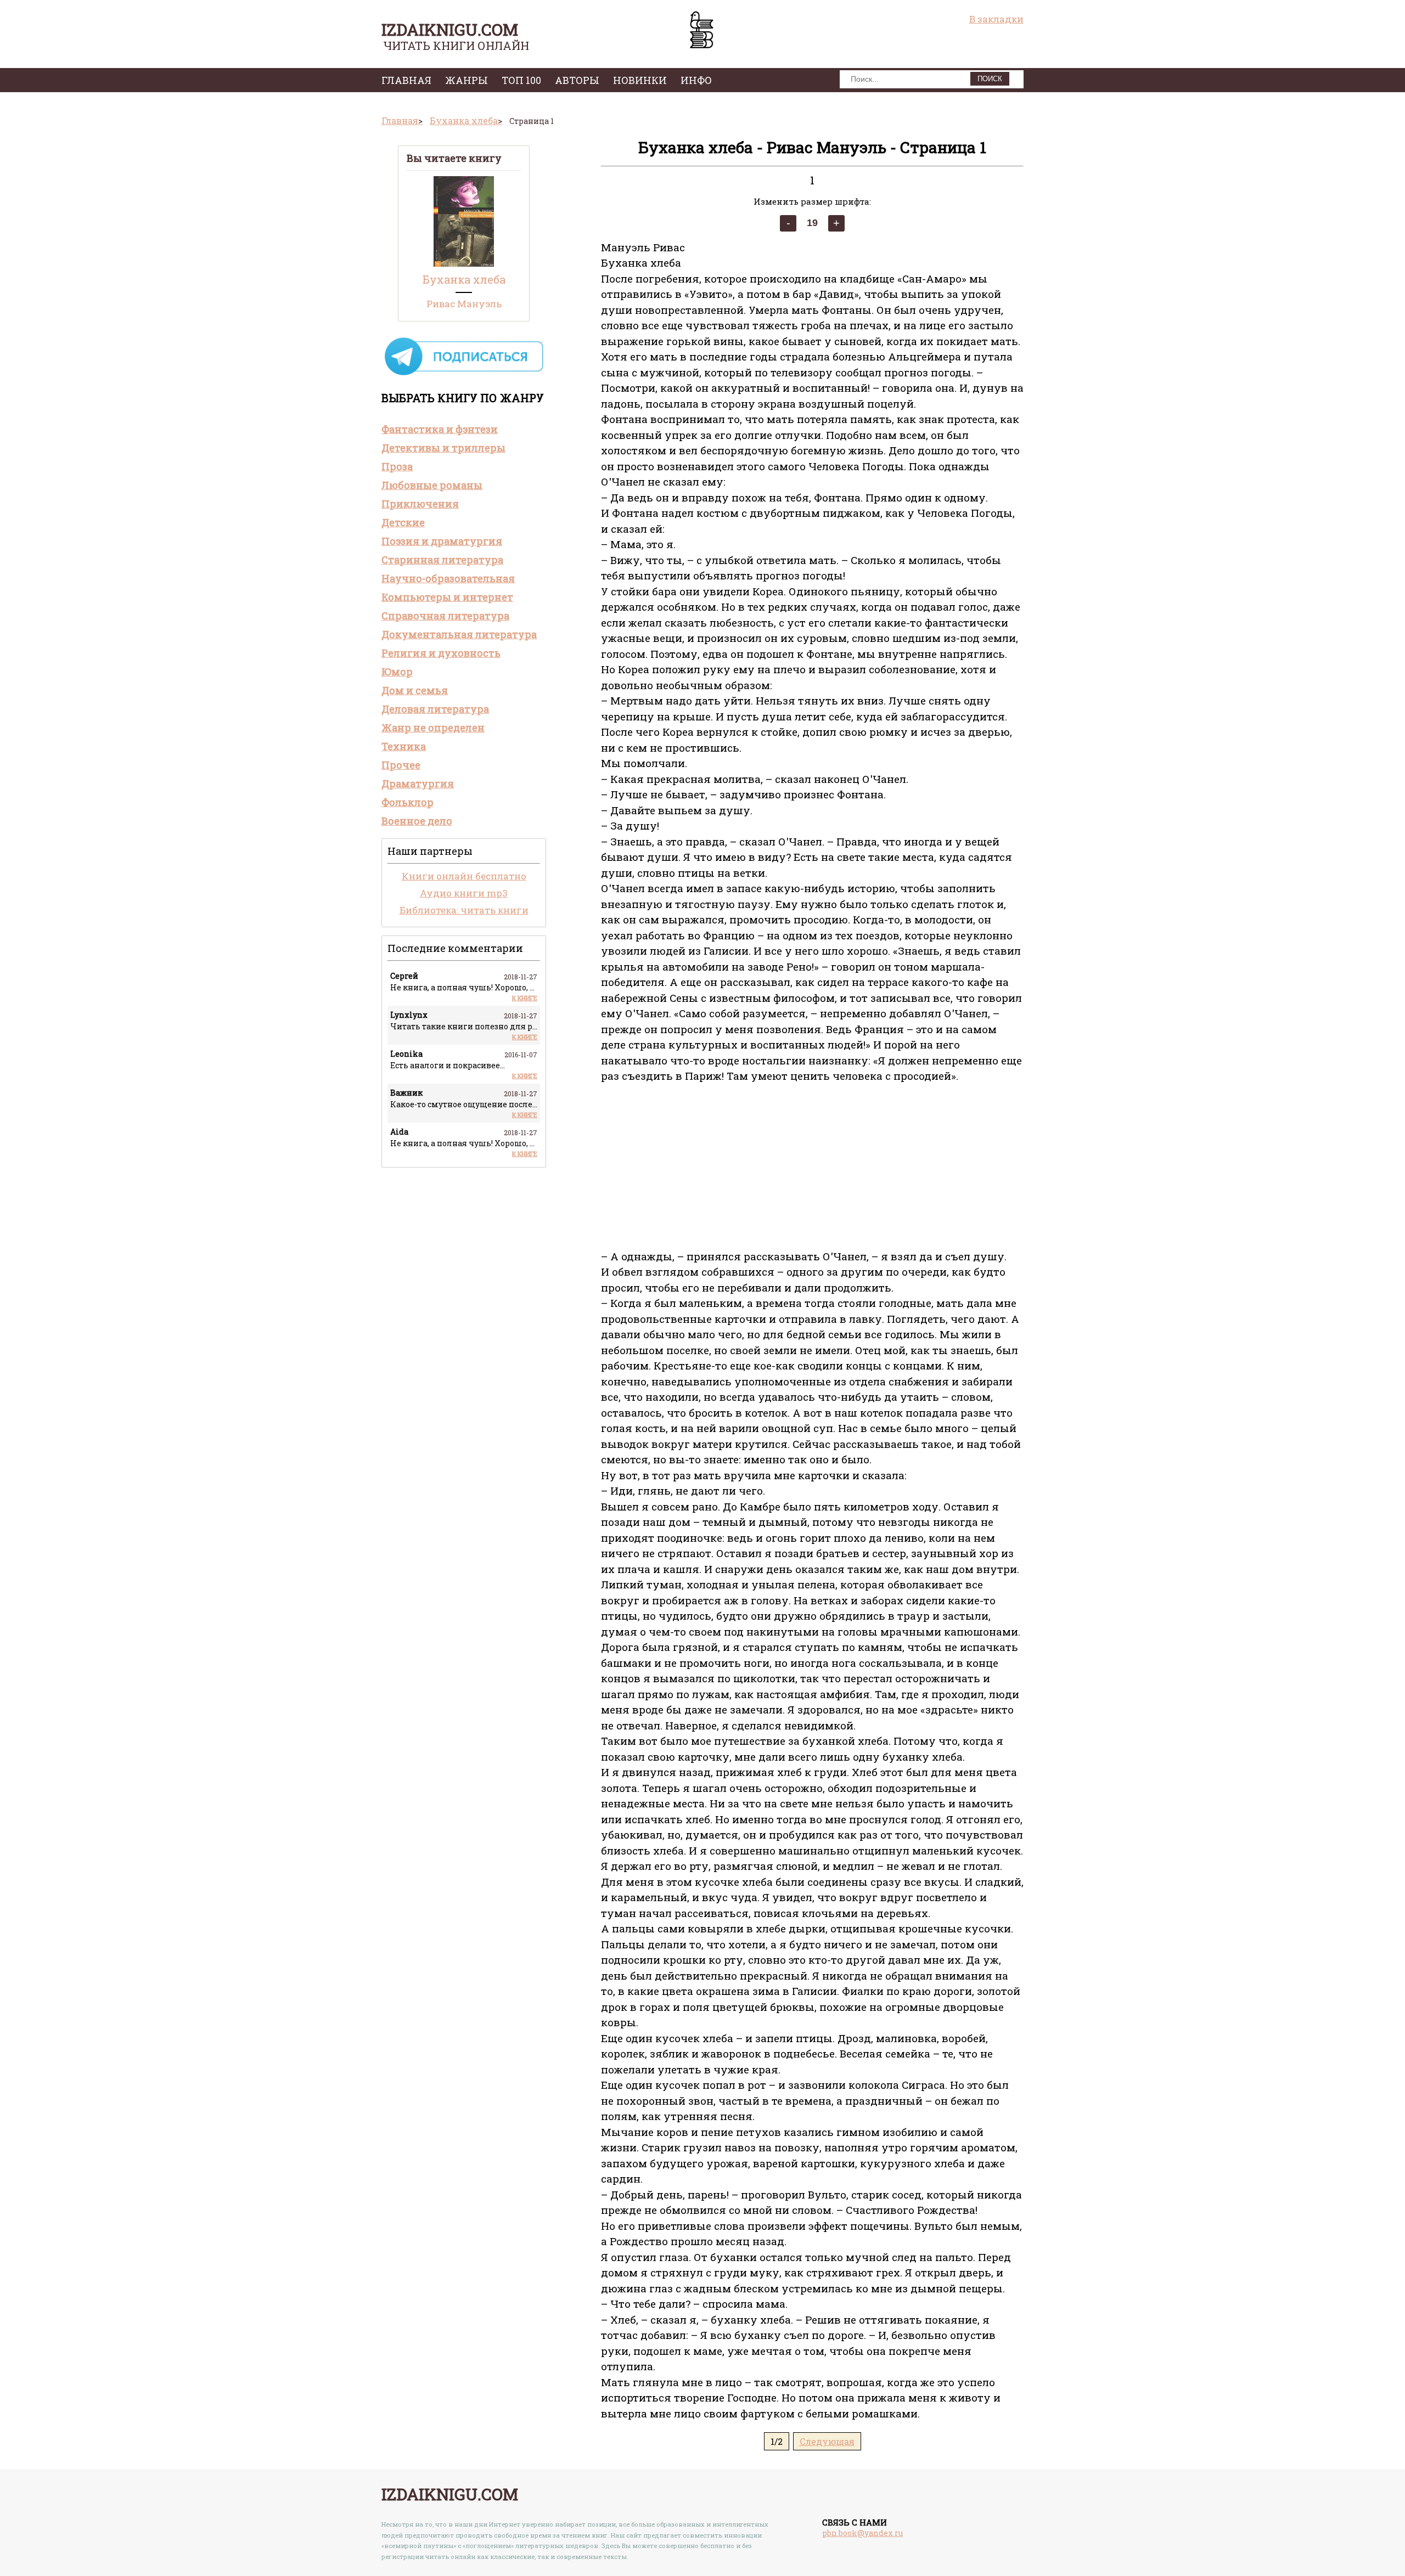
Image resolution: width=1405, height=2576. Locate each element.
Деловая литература (435, 709)
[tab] (464, 429)
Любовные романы (432, 485)
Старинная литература (442, 560)
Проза (397, 466)
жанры (467, 80)
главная (406, 80)
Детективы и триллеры (443, 448)
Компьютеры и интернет (447, 597)
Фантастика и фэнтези (440, 429)
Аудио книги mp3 (464, 893)
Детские (403, 522)
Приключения (420, 504)
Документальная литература (459, 634)
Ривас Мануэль (464, 304)
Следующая (827, 2441)
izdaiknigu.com (450, 29)
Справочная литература (445, 616)
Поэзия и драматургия (442, 541)
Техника (404, 746)
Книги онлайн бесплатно (464, 876)
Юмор (397, 672)
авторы (577, 80)
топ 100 (521, 80)
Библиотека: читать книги (464, 910)
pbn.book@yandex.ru (862, 2533)
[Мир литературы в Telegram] (464, 374)
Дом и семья (415, 690)
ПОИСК (990, 79)
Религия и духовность (441, 653)
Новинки (640, 80)
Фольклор (408, 802)
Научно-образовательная (448, 578)
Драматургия (418, 783)
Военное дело (417, 821)
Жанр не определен (433, 728)
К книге (525, 998)
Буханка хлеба (464, 279)
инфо (696, 80)
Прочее (401, 765)
